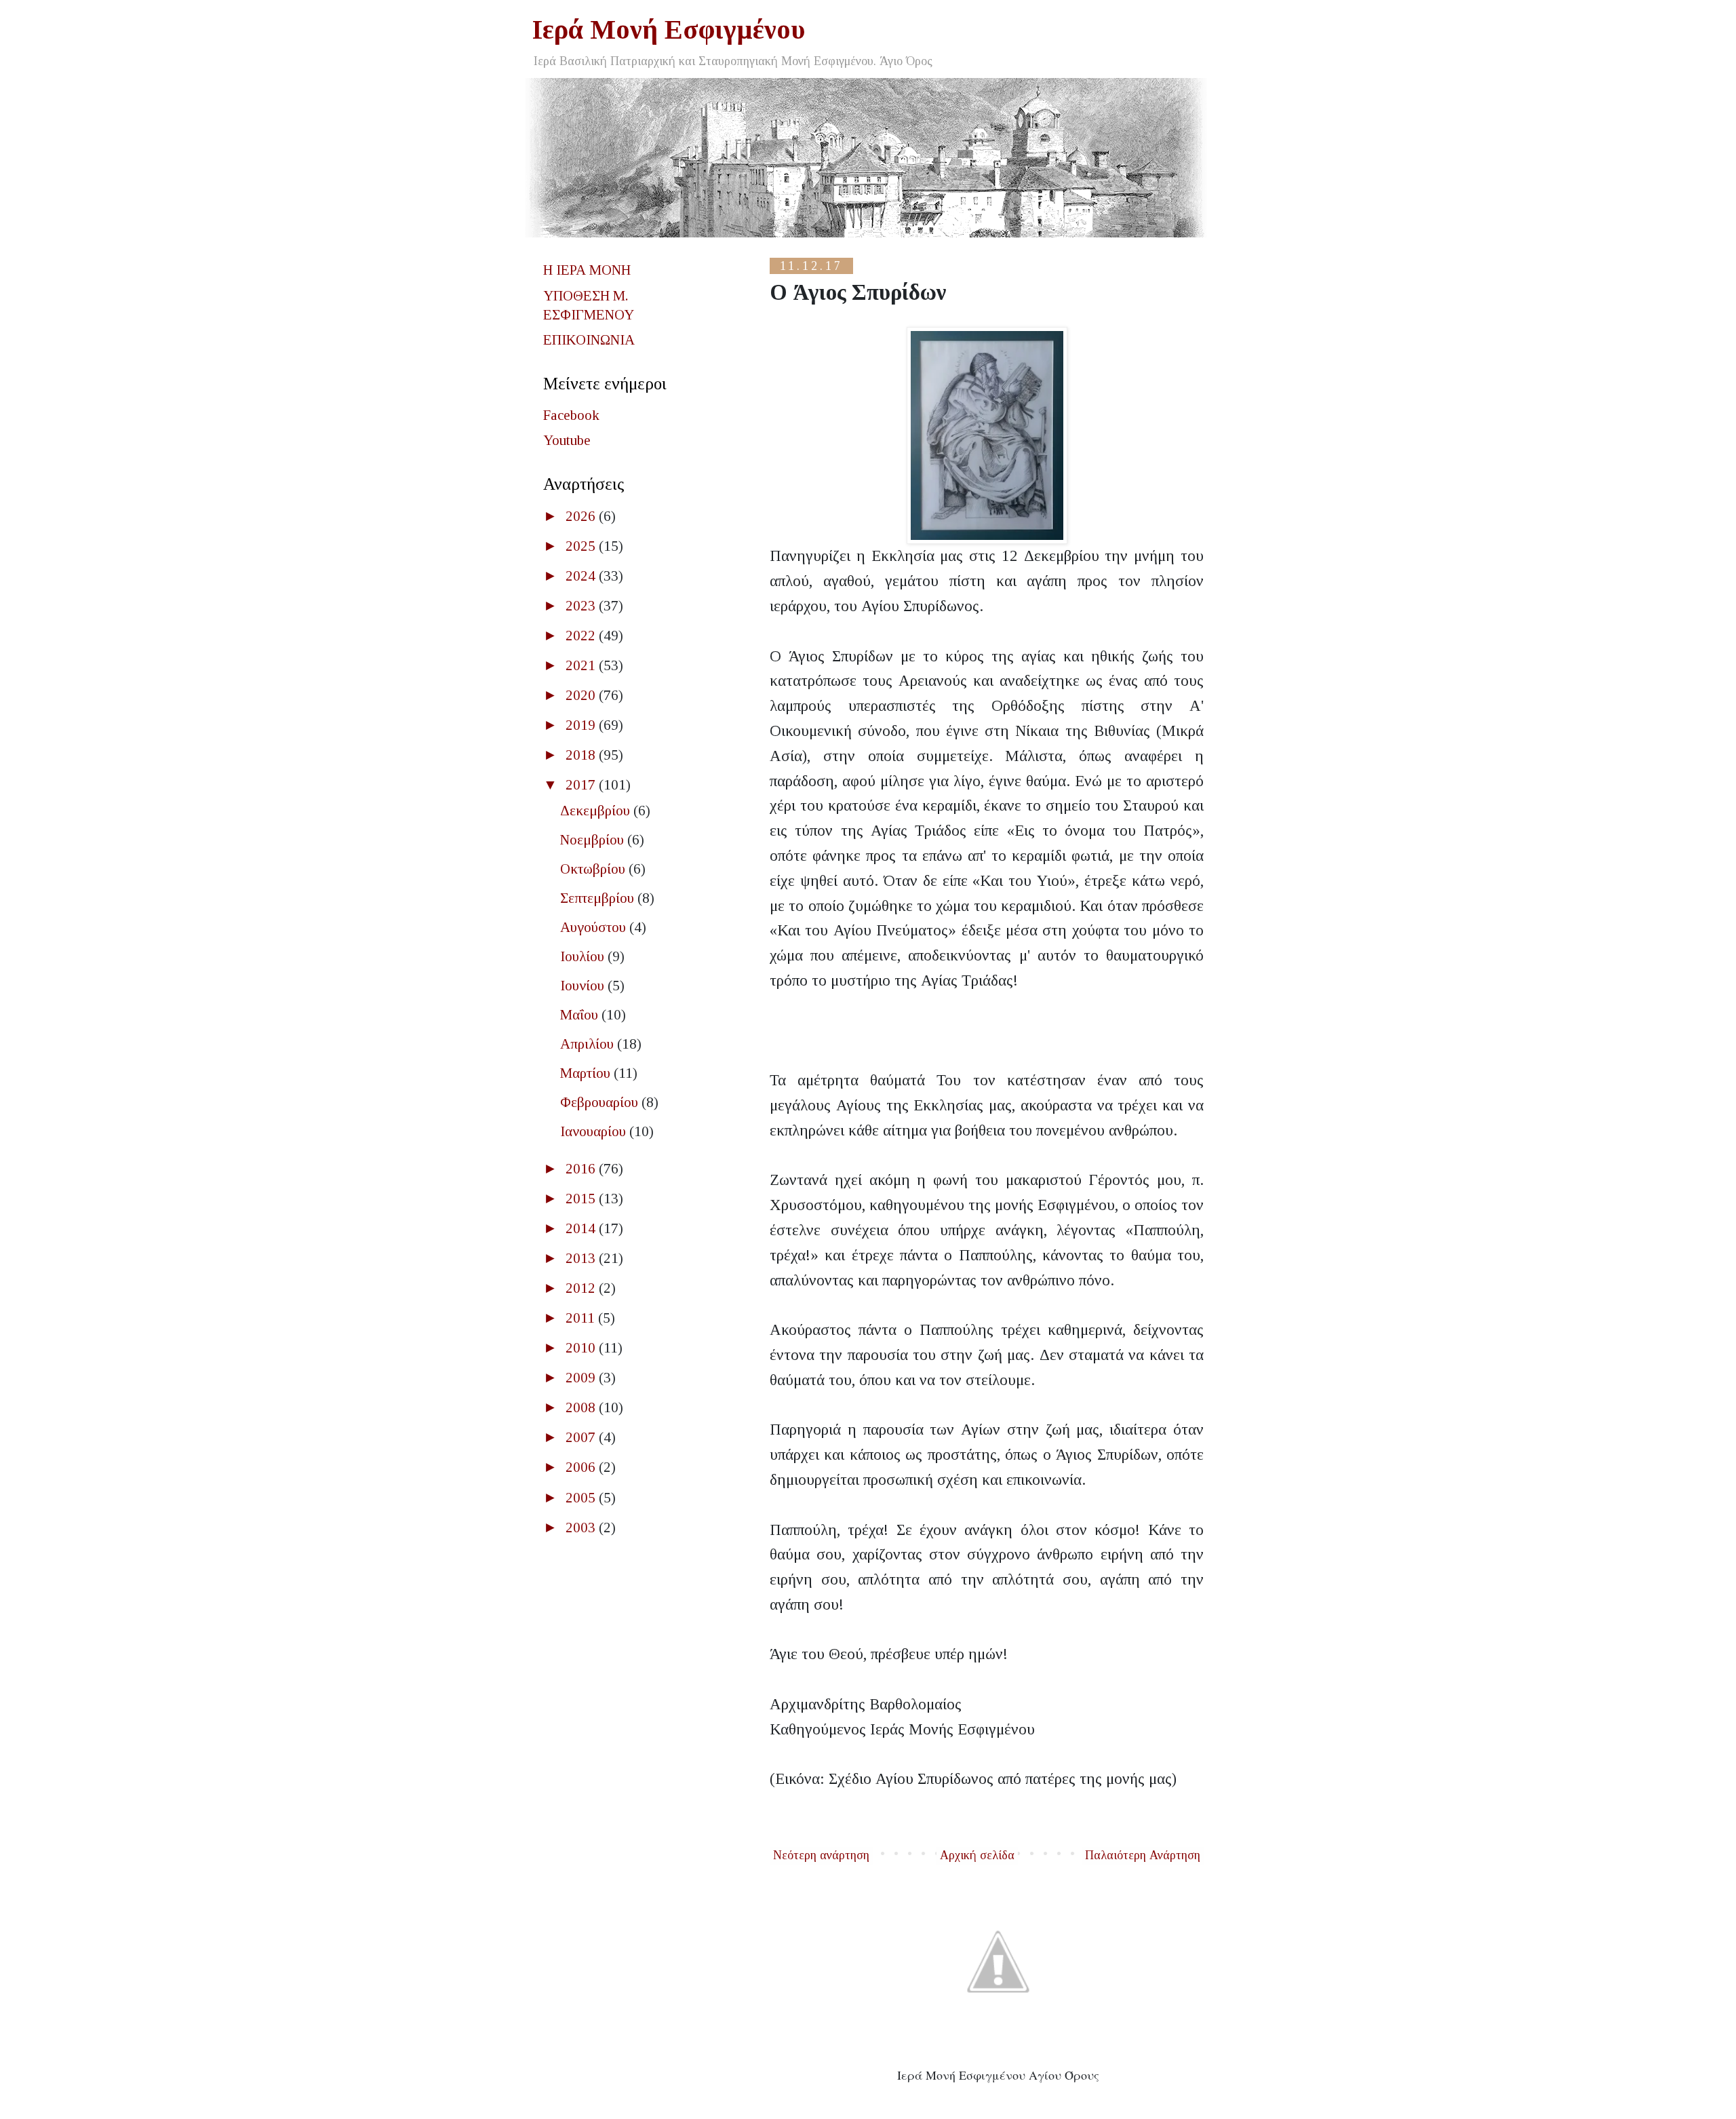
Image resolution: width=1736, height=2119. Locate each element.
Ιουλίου (584, 956)
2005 (582, 1498)
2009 (582, 1378)
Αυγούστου (595, 927)
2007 (582, 1437)
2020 (582, 695)
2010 (582, 1348)
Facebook (571, 415)
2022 (582, 636)
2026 (582, 516)
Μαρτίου (587, 1073)
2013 (582, 1258)
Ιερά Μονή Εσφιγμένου (669, 30)
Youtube (567, 440)
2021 (582, 665)
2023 (582, 606)
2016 (582, 1169)
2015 (582, 1199)
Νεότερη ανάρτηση (821, 1855)
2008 (582, 1407)
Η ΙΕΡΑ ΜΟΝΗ (587, 270)
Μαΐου (581, 1015)
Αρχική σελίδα (977, 1855)
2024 (582, 576)
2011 (582, 1318)
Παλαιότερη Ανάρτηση (1143, 1855)
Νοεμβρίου (594, 840)
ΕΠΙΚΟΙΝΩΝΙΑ (589, 340)
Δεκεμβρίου (597, 811)
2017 (582, 785)
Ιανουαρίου (595, 1131)
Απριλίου (589, 1044)
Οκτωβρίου (594, 869)
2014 (582, 1228)
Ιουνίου (584, 986)
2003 (582, 1528)
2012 (582, 1288)
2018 (582, 755)
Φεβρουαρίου (601, 1102)
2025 (582, 546)
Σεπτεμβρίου (599, 898)
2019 (582, 725)
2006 (582, 1467)
